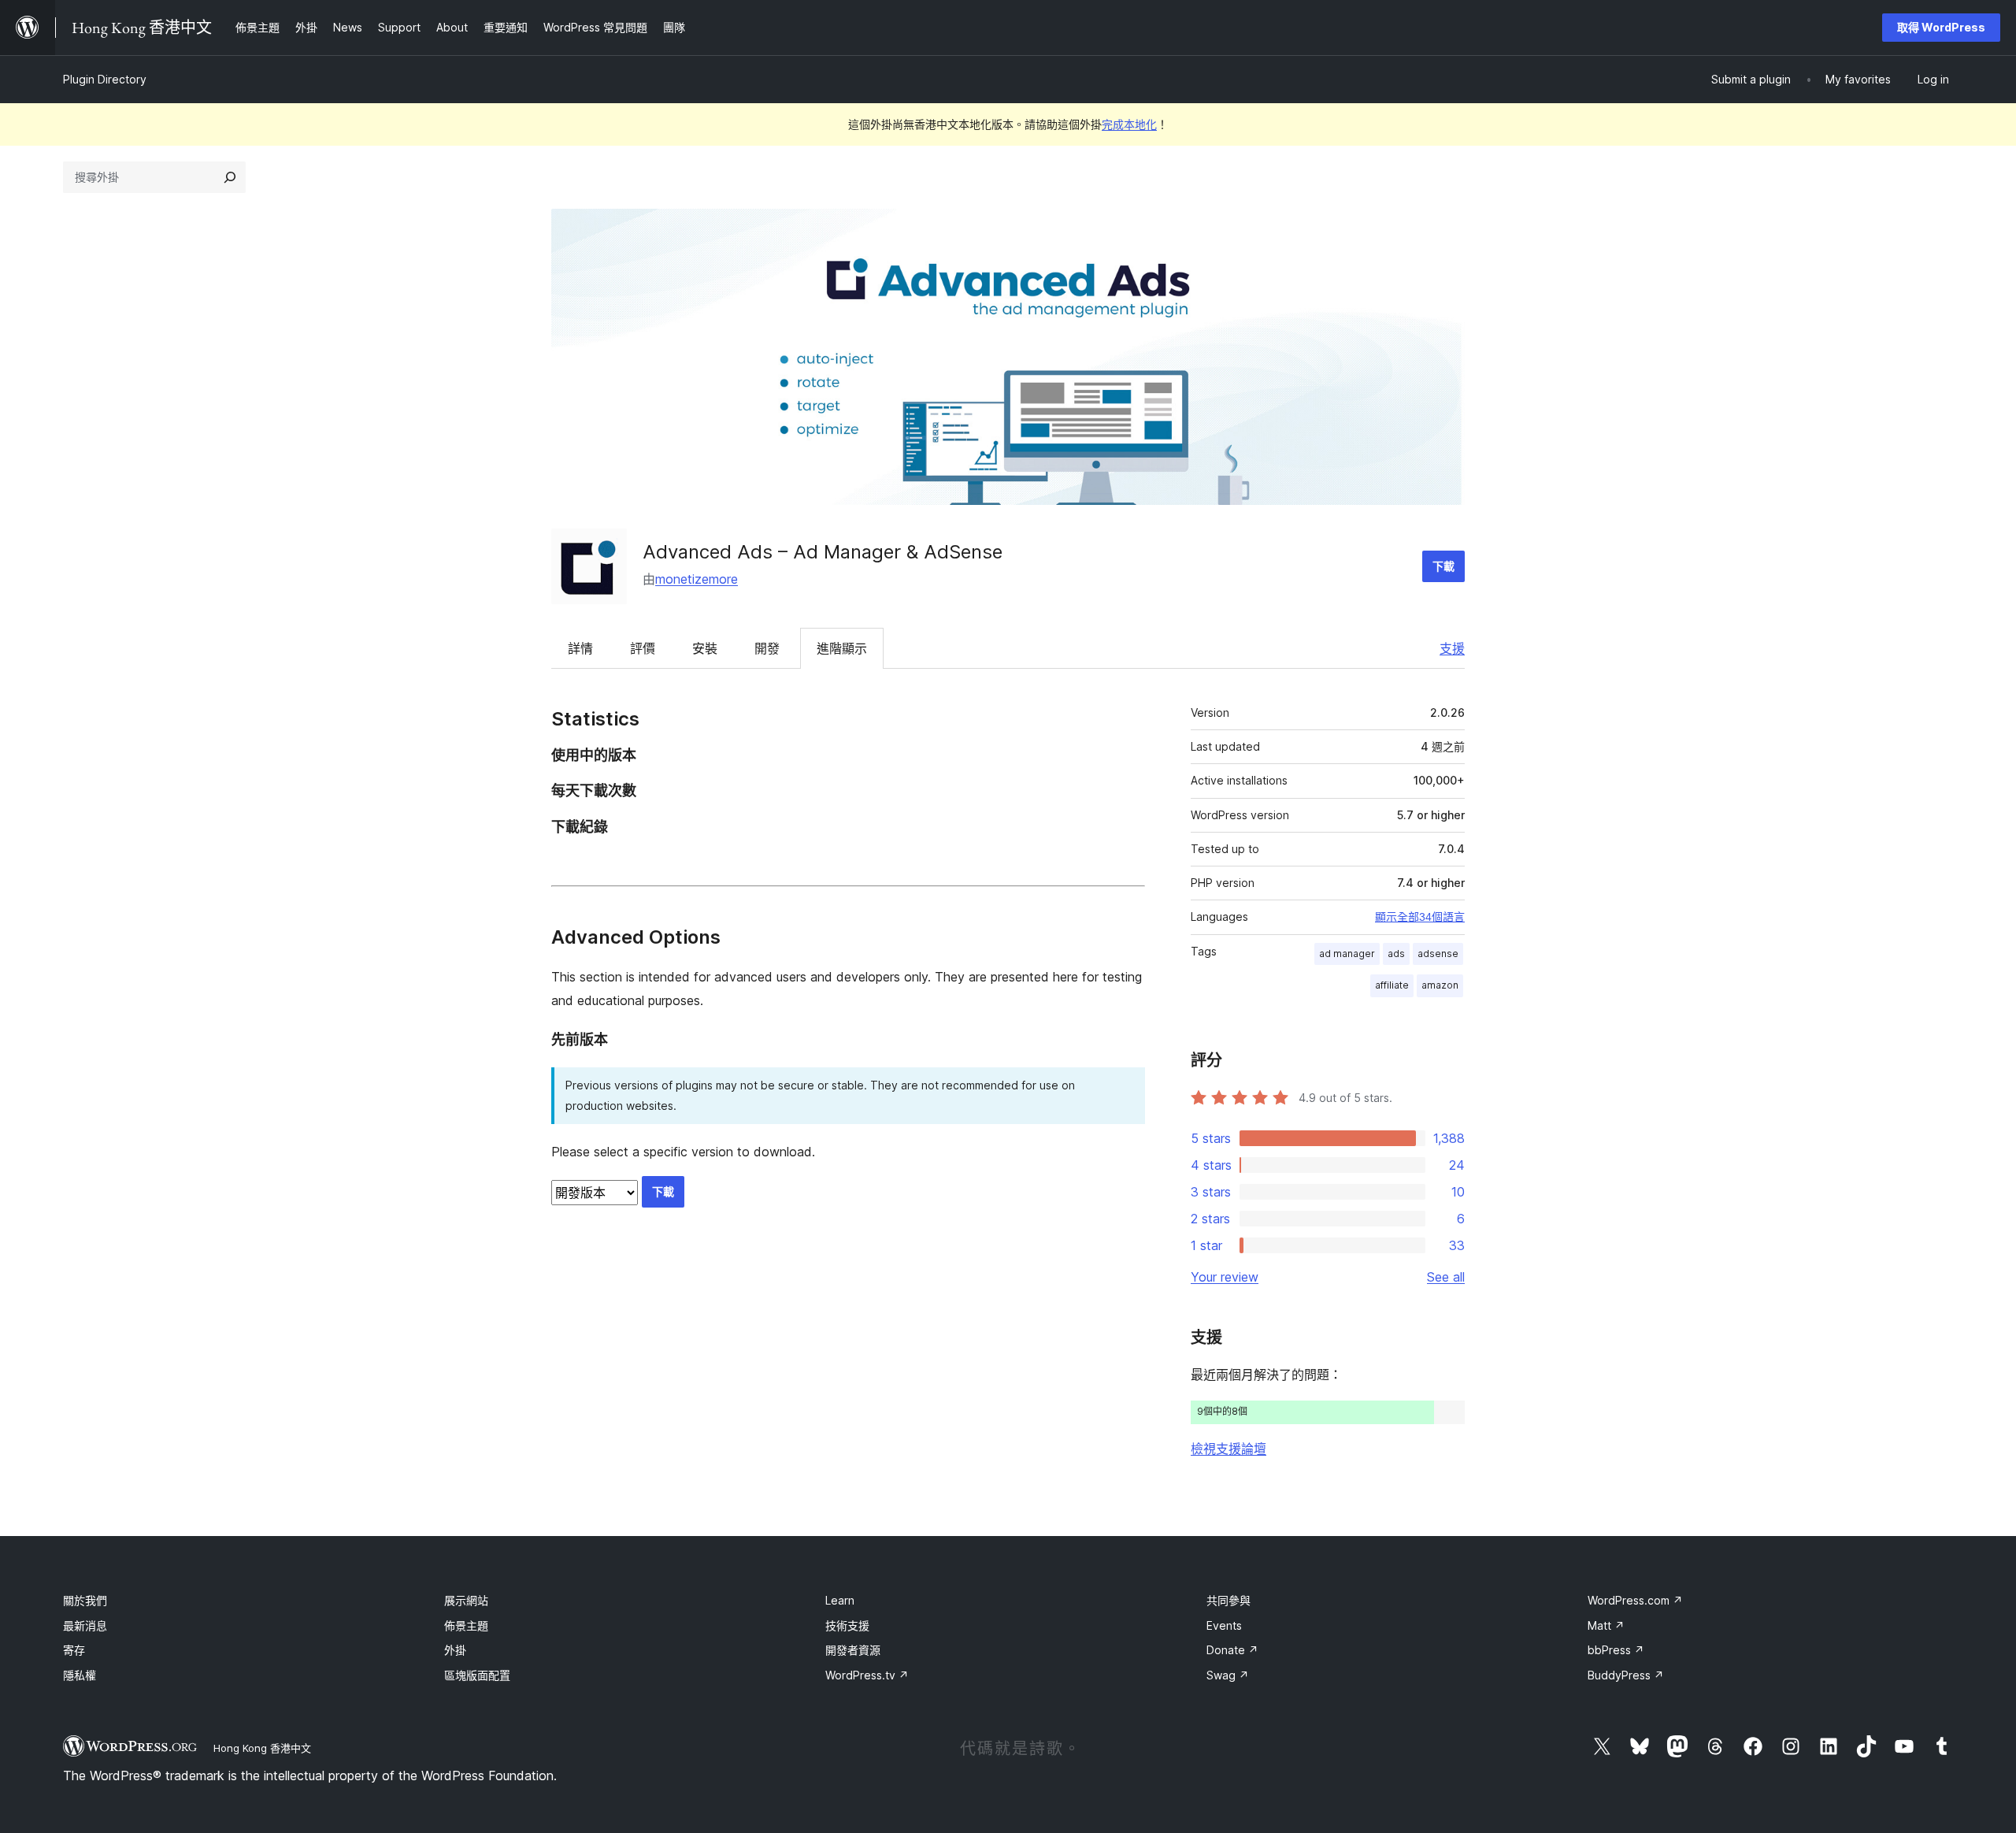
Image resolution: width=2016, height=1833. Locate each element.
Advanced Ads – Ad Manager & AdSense (823, 552)
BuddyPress (1626, 1675)
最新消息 (85, 1625)
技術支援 (847, 1625)
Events (1224, 1625)
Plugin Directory (105, 79)
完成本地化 (1129, 124)
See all (1446, 1277)
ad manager (1347, 954)
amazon (1440, 985)
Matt (1606, 1625)
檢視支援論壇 (1228, 1449)
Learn (840, 1600)
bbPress (1616, 1650)
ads (1396, 954)
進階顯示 (842, 648)
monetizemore (697, 579)
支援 (1452, 648)
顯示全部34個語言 (1420, 917)
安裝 (705, 648)
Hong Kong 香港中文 (262, 1748)
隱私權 (80, 1675)
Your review (1225, 1277)
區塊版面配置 (477, 1675)
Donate (1232, 1650)
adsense (1438, 954)
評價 (643, 648)
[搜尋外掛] (230, 177)
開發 (767, 648)
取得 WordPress (1941, 27)
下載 (1443, 566)
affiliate (1392, 985)
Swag (1228, 1675)
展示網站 (466, 1600)
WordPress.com (1635, 1600)
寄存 (74, 1650)
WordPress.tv (867, 1675)
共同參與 (1228, 1600)
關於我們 (85, 1600)
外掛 (455, 1650)
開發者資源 (853, 1650)
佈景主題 (466, 1625)
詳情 (580, 648)
